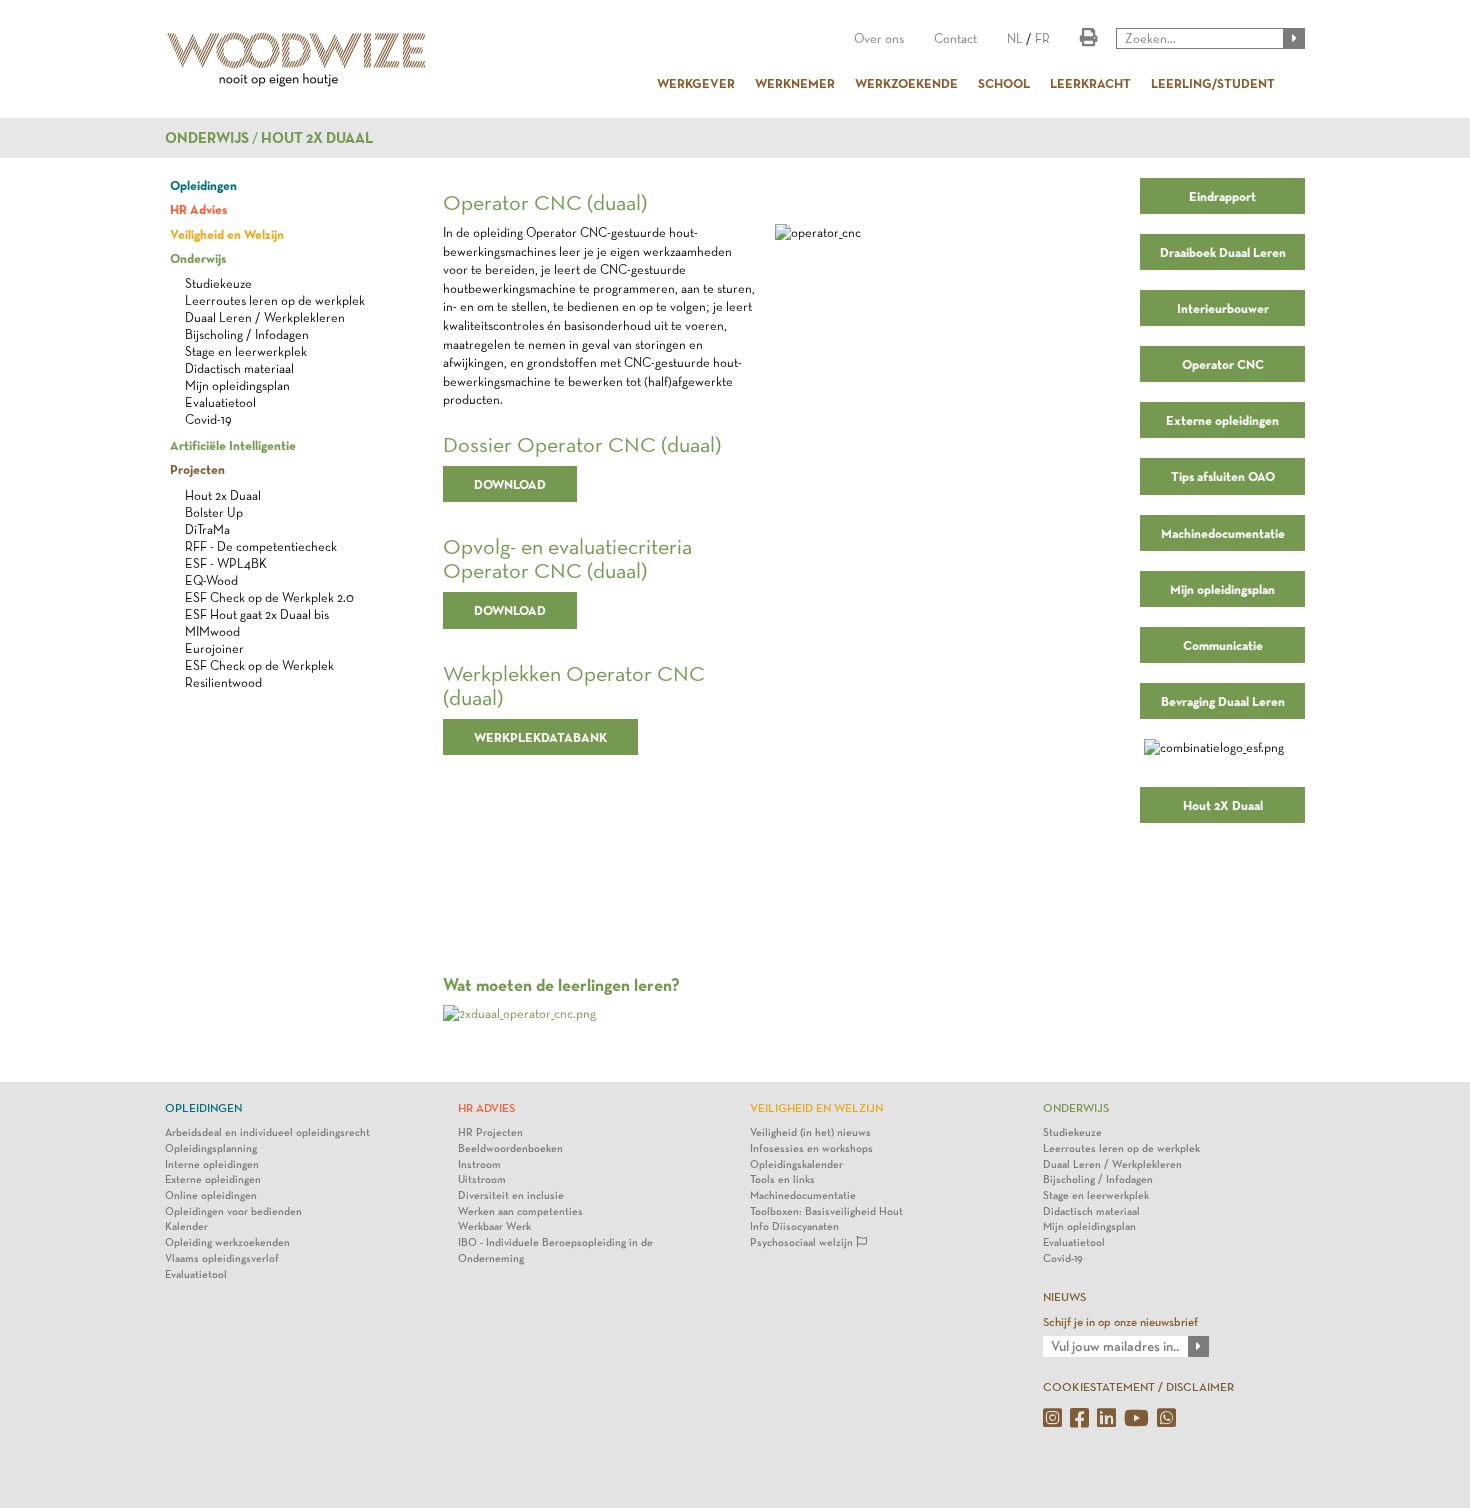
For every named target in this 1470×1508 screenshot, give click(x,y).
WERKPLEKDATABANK (540, 737)
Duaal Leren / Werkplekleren (265, 317)
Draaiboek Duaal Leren (1223, 252)
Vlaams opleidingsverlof (222, 1258)
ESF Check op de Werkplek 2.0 (269, 597)
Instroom (479, 1164)
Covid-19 (208, 419)
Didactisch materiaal (239, 368)
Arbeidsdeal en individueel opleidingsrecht (267, 1132)
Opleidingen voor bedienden (233, 1211)
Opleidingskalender (796, 1164)
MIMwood (212, 631)
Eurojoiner (214, 648)
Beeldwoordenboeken (510, 1148)
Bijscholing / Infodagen (247, 334)
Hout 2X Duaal (1223, 805)
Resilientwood (223, 682)
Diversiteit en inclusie (511, 1195)
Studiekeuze (218, 283)
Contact (955, 38)
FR (1042, 38)
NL (1015, 38)
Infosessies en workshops (811, 1148)
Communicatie (1223, 645)
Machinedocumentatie (1223, 533)
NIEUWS (1064, 1297)
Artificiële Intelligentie (233, 445)
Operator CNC (1223, 364)
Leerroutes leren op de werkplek (275, 300)
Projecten (197, 469)
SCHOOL (1004, 83)
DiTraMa (207, 529)
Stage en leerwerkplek (246, 351)
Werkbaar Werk (494, 1226)
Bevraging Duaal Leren (1223, 701)
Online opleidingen (211, 1195)
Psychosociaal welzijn (803, 1242)
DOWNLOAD (510, 484)
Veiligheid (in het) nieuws (810, 1132)
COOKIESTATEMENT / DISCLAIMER (1138, 1387)
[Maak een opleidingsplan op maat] (519, 1012)
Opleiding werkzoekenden (227, 1242)
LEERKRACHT (1090, 83)
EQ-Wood (211, 580)
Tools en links (782, 1179)
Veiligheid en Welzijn (227, 234)
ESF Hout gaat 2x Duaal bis (257, 614)
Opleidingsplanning (211, 1148)
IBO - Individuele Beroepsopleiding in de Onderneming (555, 1250)
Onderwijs (207, 138)
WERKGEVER (696, 83)
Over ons (879, 38)
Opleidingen (203, 185)
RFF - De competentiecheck (261, 546)
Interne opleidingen (212, 1164)
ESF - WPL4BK (226, 563)
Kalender (186, 1226)
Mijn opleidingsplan (237, 385)
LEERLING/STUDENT (1213, 83)
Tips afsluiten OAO (1223, 476)
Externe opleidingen (1222, 420)
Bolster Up (214, 512)
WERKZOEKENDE (906, 83)
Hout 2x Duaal (317, 138)
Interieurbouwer (1223, 308)
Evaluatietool (220, 402)
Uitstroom (482, 1179)
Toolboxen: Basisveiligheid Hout (826, 1211)
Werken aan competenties (520, 1211)
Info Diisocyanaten (794, 1226)
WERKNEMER (795, 83)
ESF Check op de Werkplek (259, 665)
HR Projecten (490, 1132)
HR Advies (198, 209)
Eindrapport (1222, 196)
